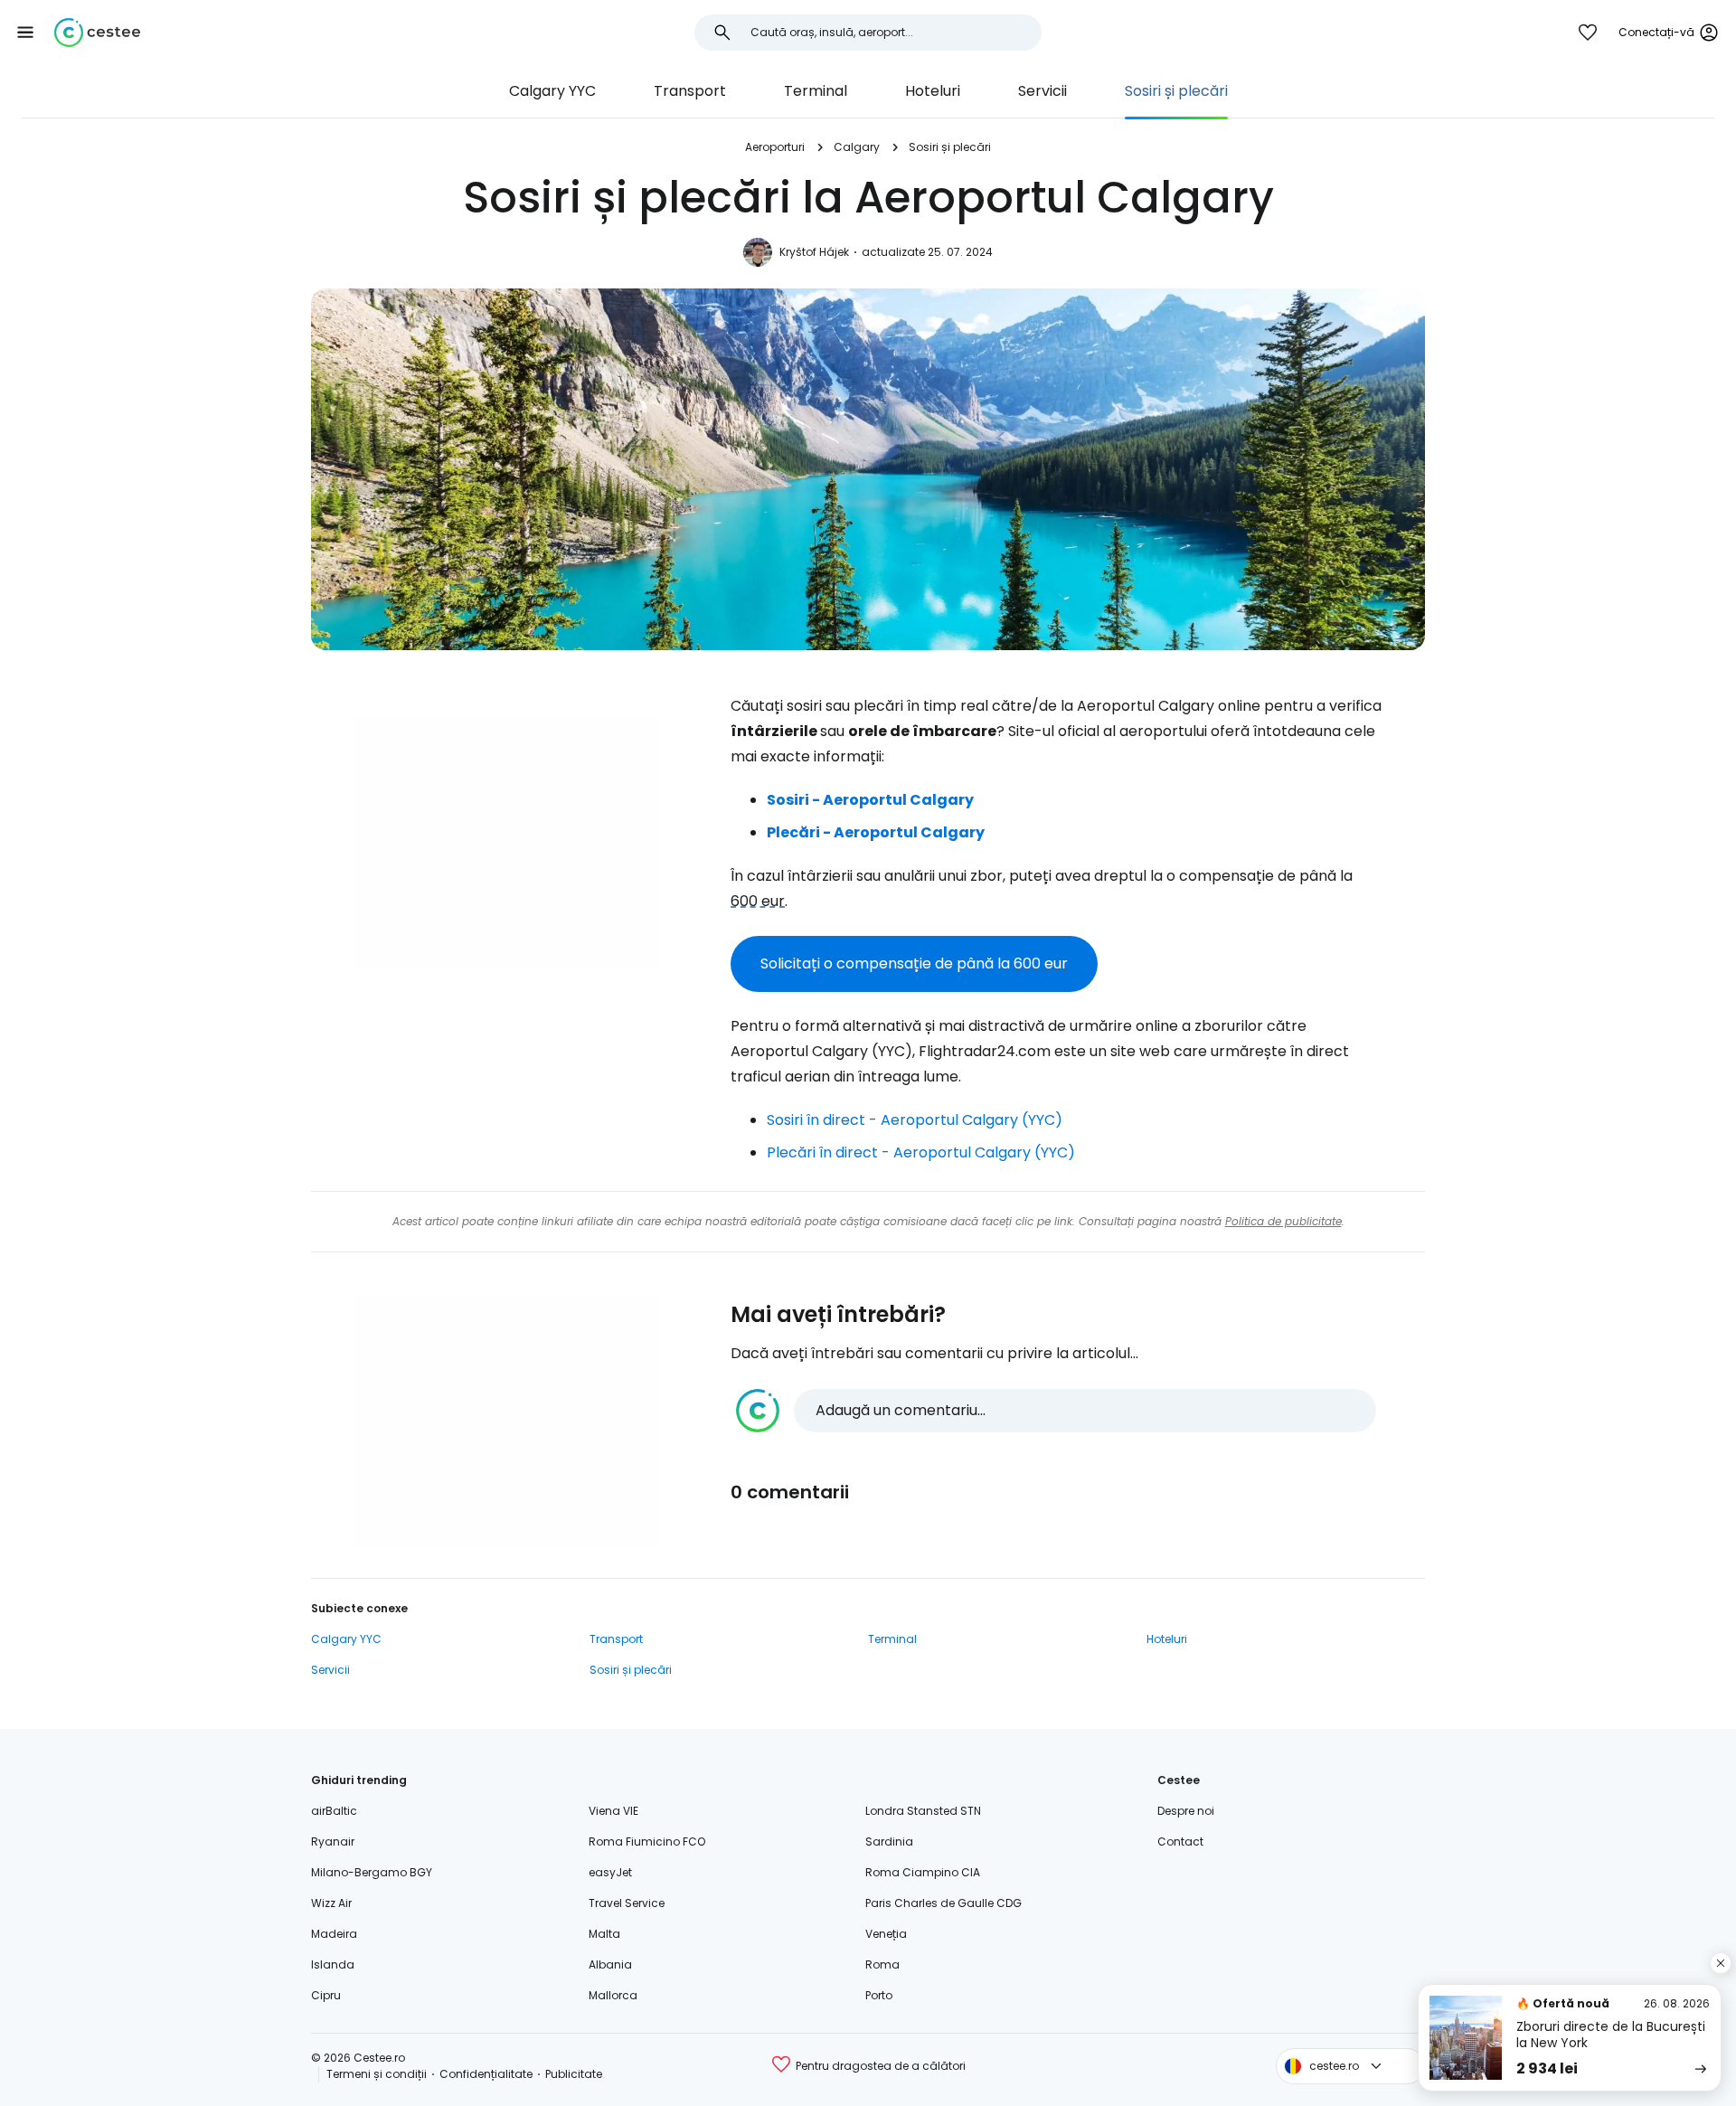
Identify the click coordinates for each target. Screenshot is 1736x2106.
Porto (879, 1995)
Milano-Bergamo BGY (372, 1872)
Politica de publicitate (1283, 1221)
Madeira (334, 1934)
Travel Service (627, 1903)
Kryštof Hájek (814, 252)
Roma (882, 1964)
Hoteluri (933, 91)
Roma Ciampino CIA (923, 1872)
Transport (690, 91)
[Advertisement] (506, 842)
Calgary (857, 147)
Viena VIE (613, 1811)
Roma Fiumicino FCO (647, 1842)
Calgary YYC (552, 91)
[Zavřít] (1721, 1963)
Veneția (886, 1934)
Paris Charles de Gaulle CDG (943, 1903)
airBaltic (334, 1811)
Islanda (333, 1964)
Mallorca (613, 1995)
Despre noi (1186, 1811)
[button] (25, 33)
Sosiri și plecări (1176, 91)
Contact (1180, 1842)
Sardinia (889, 1842)
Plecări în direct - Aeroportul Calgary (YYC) (921, 1152)
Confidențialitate (486, 2074)
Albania (610, 1964)
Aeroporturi (775, 147)
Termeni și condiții (377, 2074)
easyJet (610, 1872)
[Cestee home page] (97, 33)
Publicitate (574, 2074)
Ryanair (333, 1842)
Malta (604, 1934)
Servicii (1043, 91)
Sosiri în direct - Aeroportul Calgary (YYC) (915, 1120)
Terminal (816, 91)
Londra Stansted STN (923, 1811)
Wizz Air (331, 1903)
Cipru (326, 1995)
